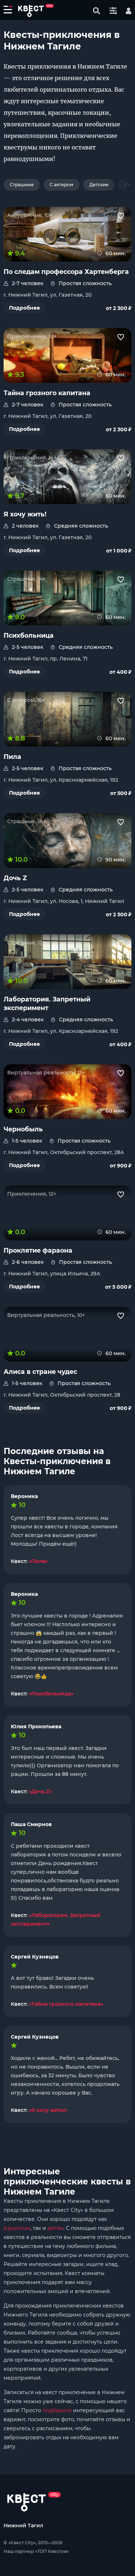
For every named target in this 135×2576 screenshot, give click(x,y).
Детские (99, 185)
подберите (57, 2410)
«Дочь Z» (40, 1791)
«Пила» (38, 1561)
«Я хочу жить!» (48, 2110)
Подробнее (24, 308)
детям (55, 2228)
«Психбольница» (51, 1694)
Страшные (22, 185)
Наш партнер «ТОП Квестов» (36, 2551)
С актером (62, 185)
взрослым (17, 2228)
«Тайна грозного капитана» (66, 2004)
